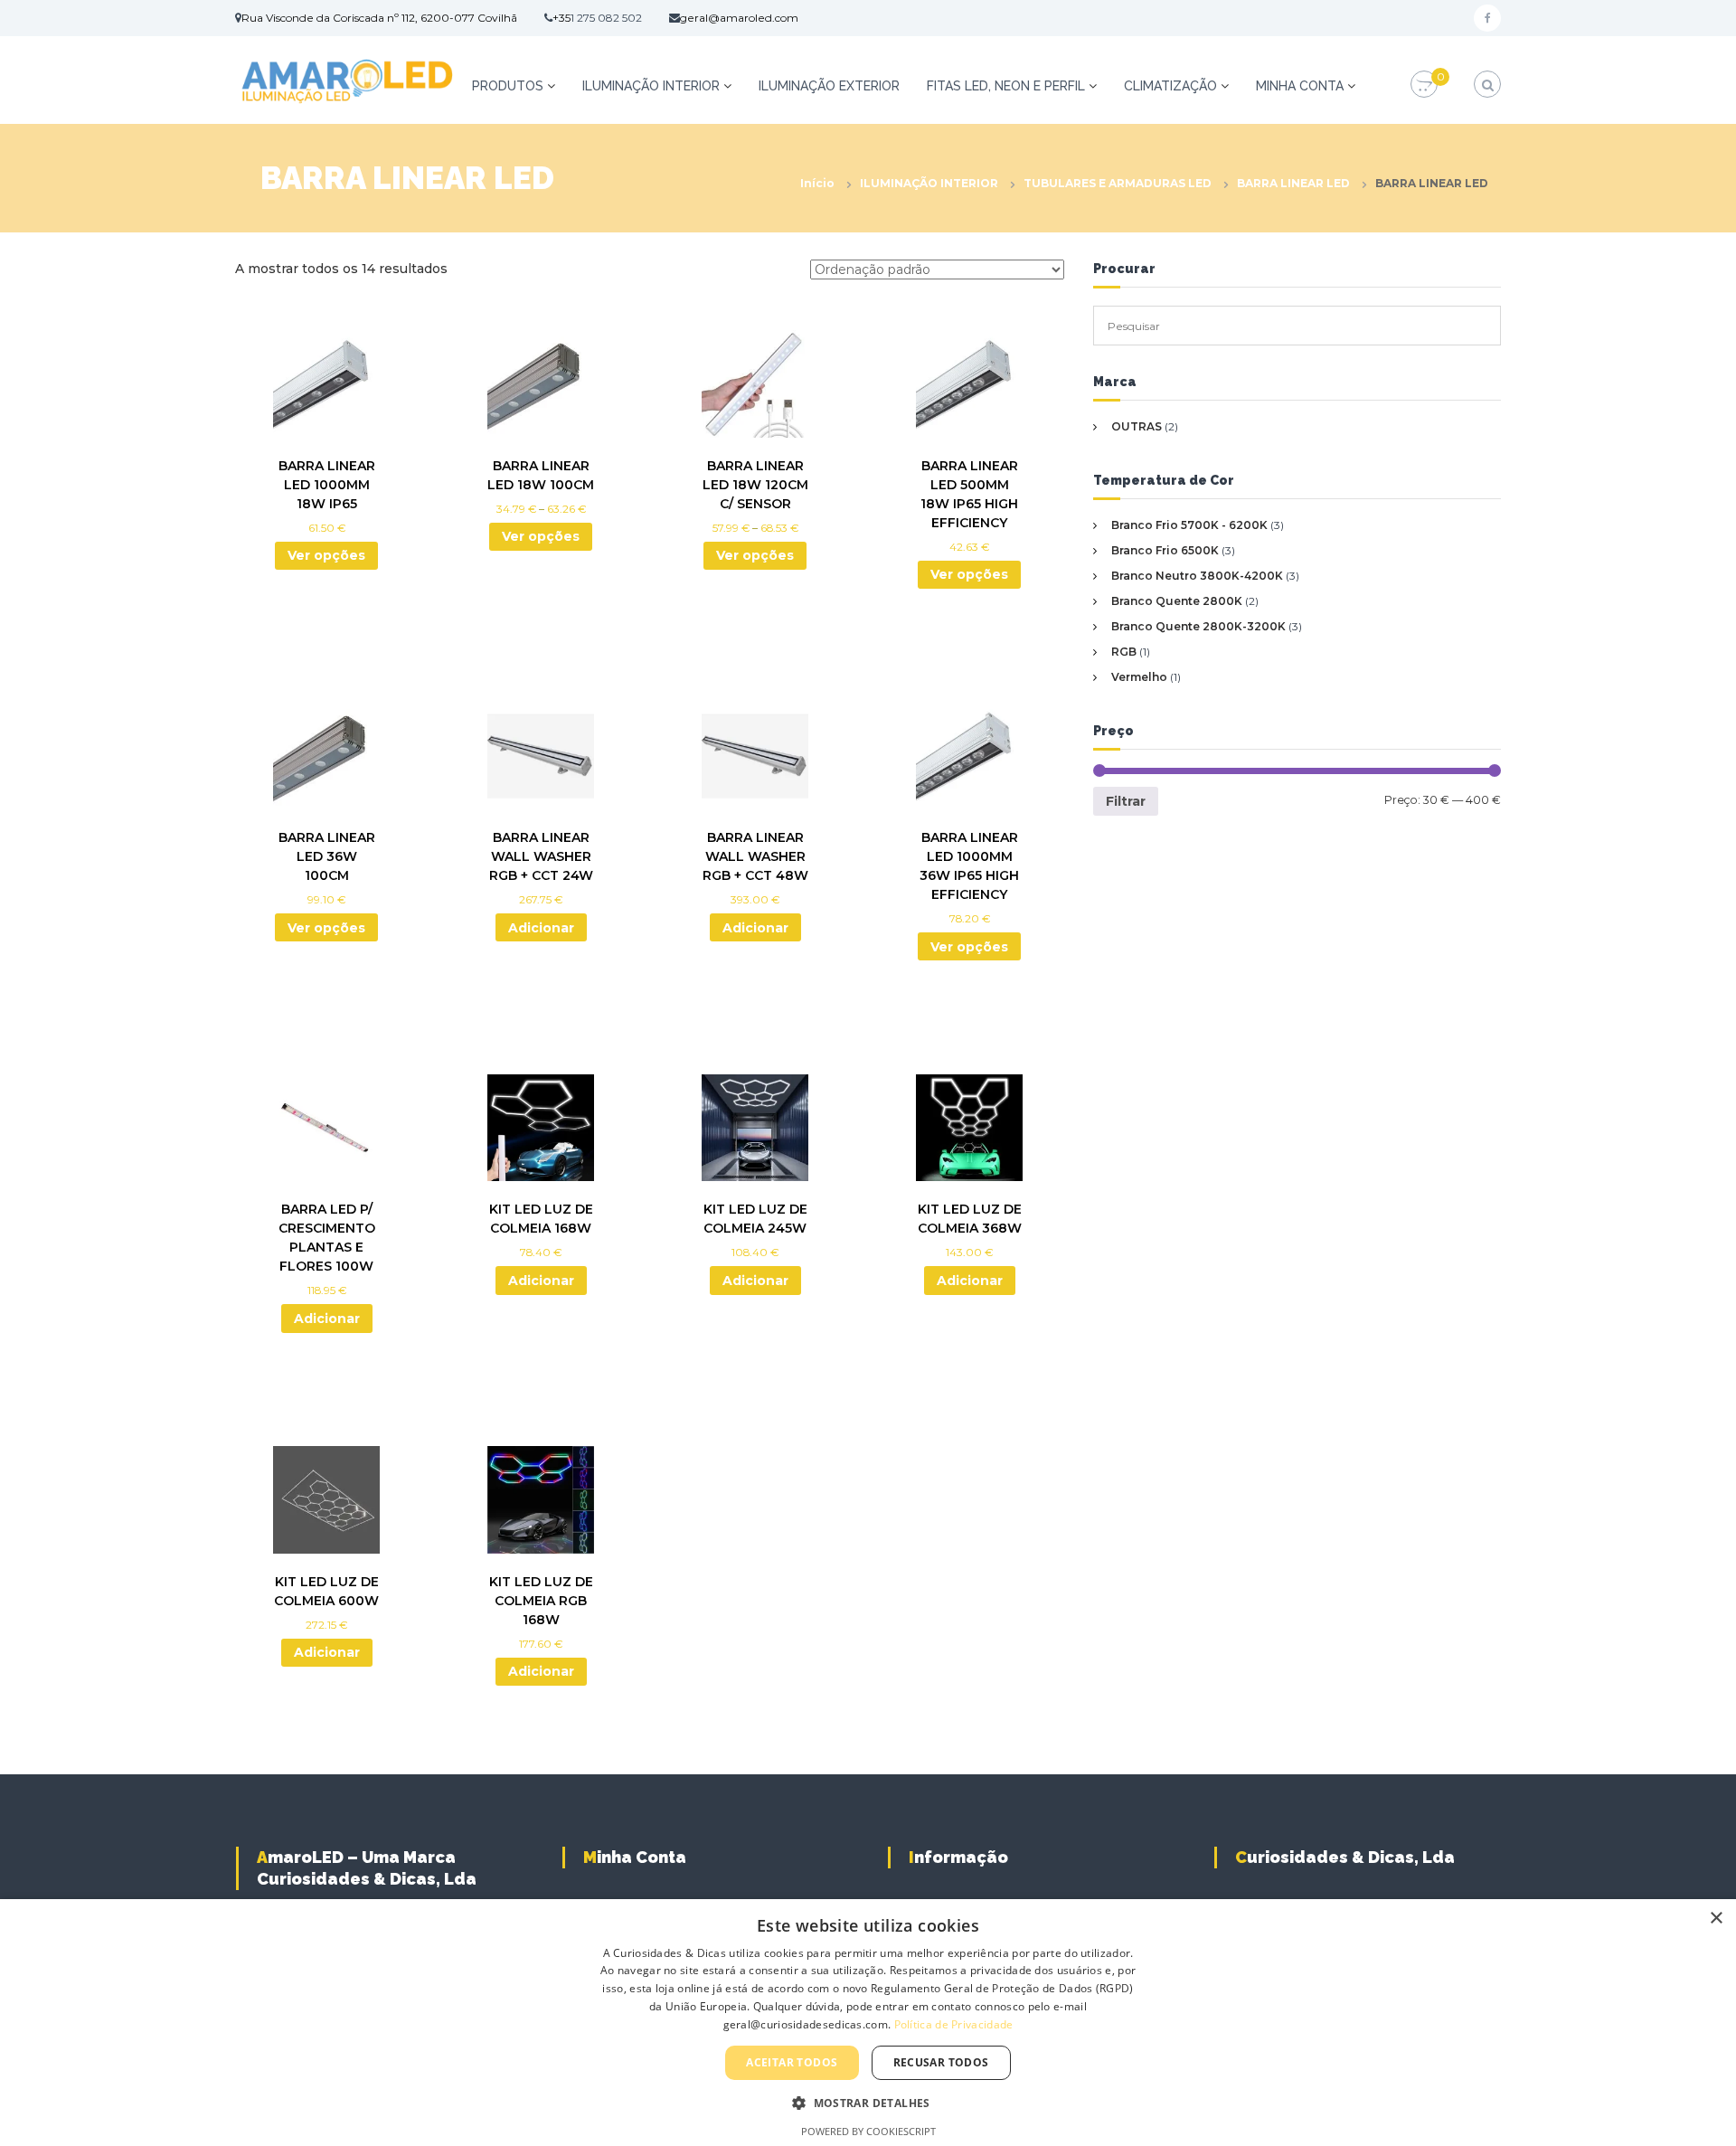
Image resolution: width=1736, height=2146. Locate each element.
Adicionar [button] (541, 928)
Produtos (508, 86)
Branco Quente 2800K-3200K (1198, 626)
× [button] (1716, 1919)
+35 (561, 18)
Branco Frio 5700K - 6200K (1189, 525)
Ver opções (326, 555)
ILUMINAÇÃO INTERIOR (651, 86)
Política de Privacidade (954, 2024)
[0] (1424, 85)
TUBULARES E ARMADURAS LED (1118, 183)
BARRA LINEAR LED (1293, 183)
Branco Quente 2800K (1177, 601)
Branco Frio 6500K (1165, 550)
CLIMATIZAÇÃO (1170, 86)
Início (817, 183)
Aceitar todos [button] (792, 2062)
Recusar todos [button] (941, 2062)
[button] (868, 2103)
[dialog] (868, 2023)
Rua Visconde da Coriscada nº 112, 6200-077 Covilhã (379, 18)
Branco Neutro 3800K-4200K (1197, 576)
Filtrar (1126, 801)
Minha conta (1300, 86)
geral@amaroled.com (739, 18)
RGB (1124, 652)
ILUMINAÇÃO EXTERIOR (829, 86)
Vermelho (1139, 677)
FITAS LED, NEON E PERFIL (1006, 86)
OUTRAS (1137, 426)
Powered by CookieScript (868, 2131)
